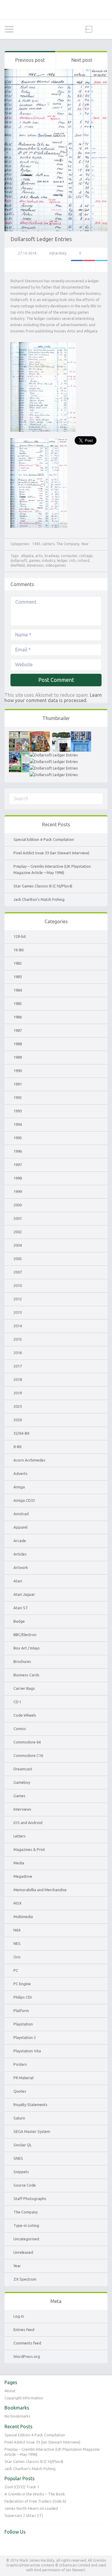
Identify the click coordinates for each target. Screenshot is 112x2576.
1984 (18, 990)
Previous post (30, 60)
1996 (18, 1151)
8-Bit (18, 1447)
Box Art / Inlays (27, 1648)
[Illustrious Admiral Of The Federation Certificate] (54, 775)
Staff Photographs (30, 2199)
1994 (18, 1124)
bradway (52, 556)
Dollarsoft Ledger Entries (41, 239)
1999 (18, 1191)
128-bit (20, 936)
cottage (86, 556)
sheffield (18, 565)
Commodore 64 (27, 1742)
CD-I (17, 1702)
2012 (18, 1299)
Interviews (22, 1809)
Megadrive (23, 1876)
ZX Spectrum (25, 2279)
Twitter (102, 266)
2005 (18, 1259)
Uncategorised (26, 2239)
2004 (18, 1245)
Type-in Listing (26, 2225)
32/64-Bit (22, 1433)
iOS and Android (28, 1823)
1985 (18, 1003)
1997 (18, 1165)
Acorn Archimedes (29, 1460)
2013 (18, 1312)
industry (49, 561)
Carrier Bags (24, 1688)
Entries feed (24, 2330)
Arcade (20, 1541)
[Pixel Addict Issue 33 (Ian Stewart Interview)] (40, 734)
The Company (68, 544)
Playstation (23, 2024)
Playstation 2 (25, 2037)
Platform (21, 2011)
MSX (17, 1903)
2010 (18, 1285)
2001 (18, 1218)
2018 (18, 1379)
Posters (20, 2064)
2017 (18, 1366)
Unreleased (23, 2252)
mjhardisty (58, 253)
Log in (19, 2316)
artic (39, 556)
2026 (18, 1420)
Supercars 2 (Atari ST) (24, 2515)
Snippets (21, 2172)
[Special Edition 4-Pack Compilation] (19, 734)
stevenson (35, 565)
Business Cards (26, 1675)
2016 (18, 1353)
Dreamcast (23, 1769)
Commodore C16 (28, 1755)
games (34, 561)
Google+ (89, 266)
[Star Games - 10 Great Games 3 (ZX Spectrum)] (54, 755)
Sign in (89, 29)
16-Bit (19, 950)
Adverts (20, 1473)
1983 (36, 544)
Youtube (22, 2544)
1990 (18, 1071)
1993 (18, 1111)
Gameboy (22, 1782)
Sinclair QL (23, 2145)
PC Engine (22, 1984)
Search (23, 29)
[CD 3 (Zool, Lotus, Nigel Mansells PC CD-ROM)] (54, 761)
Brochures (22, 1661)
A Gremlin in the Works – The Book (35, 2494)
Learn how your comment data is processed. (53, 698)
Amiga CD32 (24, 1500)
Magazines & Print (29, 1849)
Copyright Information (24, 2398)
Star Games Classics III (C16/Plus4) (43, 886)
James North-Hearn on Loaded (31, 2508)
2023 (18, 1406)
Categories (9, 29)
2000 (18, 1205)
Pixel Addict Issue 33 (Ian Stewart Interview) (51, 853)
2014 (18, 1326)
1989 (18, 1057)
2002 (18, 1232)
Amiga (19, 1487)
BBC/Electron (25, 1635)
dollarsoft (19, 561)
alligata (27, 556)
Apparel (20, 1527)
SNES (18, 2158)
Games (19, 1796)
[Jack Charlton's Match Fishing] (19, 755)
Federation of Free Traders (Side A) (35, 2501)
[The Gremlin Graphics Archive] (56, 10)
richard (83, 561)
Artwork (21, 1567)
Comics (20, 1729)
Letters (48, 544)
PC (16, 1970)
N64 (17, 1930)
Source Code (25, 2185)
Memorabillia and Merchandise (40, 1890)
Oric (17, 1957)
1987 (18, 1030)
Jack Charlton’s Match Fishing (39, 899)
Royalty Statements (30, 2105)
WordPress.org (27, 2356)
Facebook (77, 266)
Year (85, 544)
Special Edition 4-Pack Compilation (44, 839)
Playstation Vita (27, 2051)
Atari (18, 1581)
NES (17, 1943)
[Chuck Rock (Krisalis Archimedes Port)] (54, 768)
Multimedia (23, 1917)
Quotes (20, 2091)
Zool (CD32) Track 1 (22, 2487)
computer (69, 556)
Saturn (19, 2118)
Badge (19, 1621)
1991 (18, 1084)
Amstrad (21, 1514)
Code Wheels (25, 1715)
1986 (18, 1017)
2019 (18, 1393)
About (10, 2391)
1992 (18, 1097)
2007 (18, 1272)
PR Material (23, 2078)
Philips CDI (23, 1997)
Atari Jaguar (24, 1594)
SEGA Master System (32, 2131)
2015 (18, 1339)
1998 (18, 1178)
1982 (18, 963)
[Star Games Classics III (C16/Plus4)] (81, 734)
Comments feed (27, 2343)
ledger (62, 561)
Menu (103, 29)
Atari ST (21, 1608)
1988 (18, 1044)
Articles (20, 1554)
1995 (18, 1138)
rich (72, 561)
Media (19, 1863)
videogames (56, 565)
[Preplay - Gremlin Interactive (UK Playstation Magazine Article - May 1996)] (60, 734)
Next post (82, 60)
